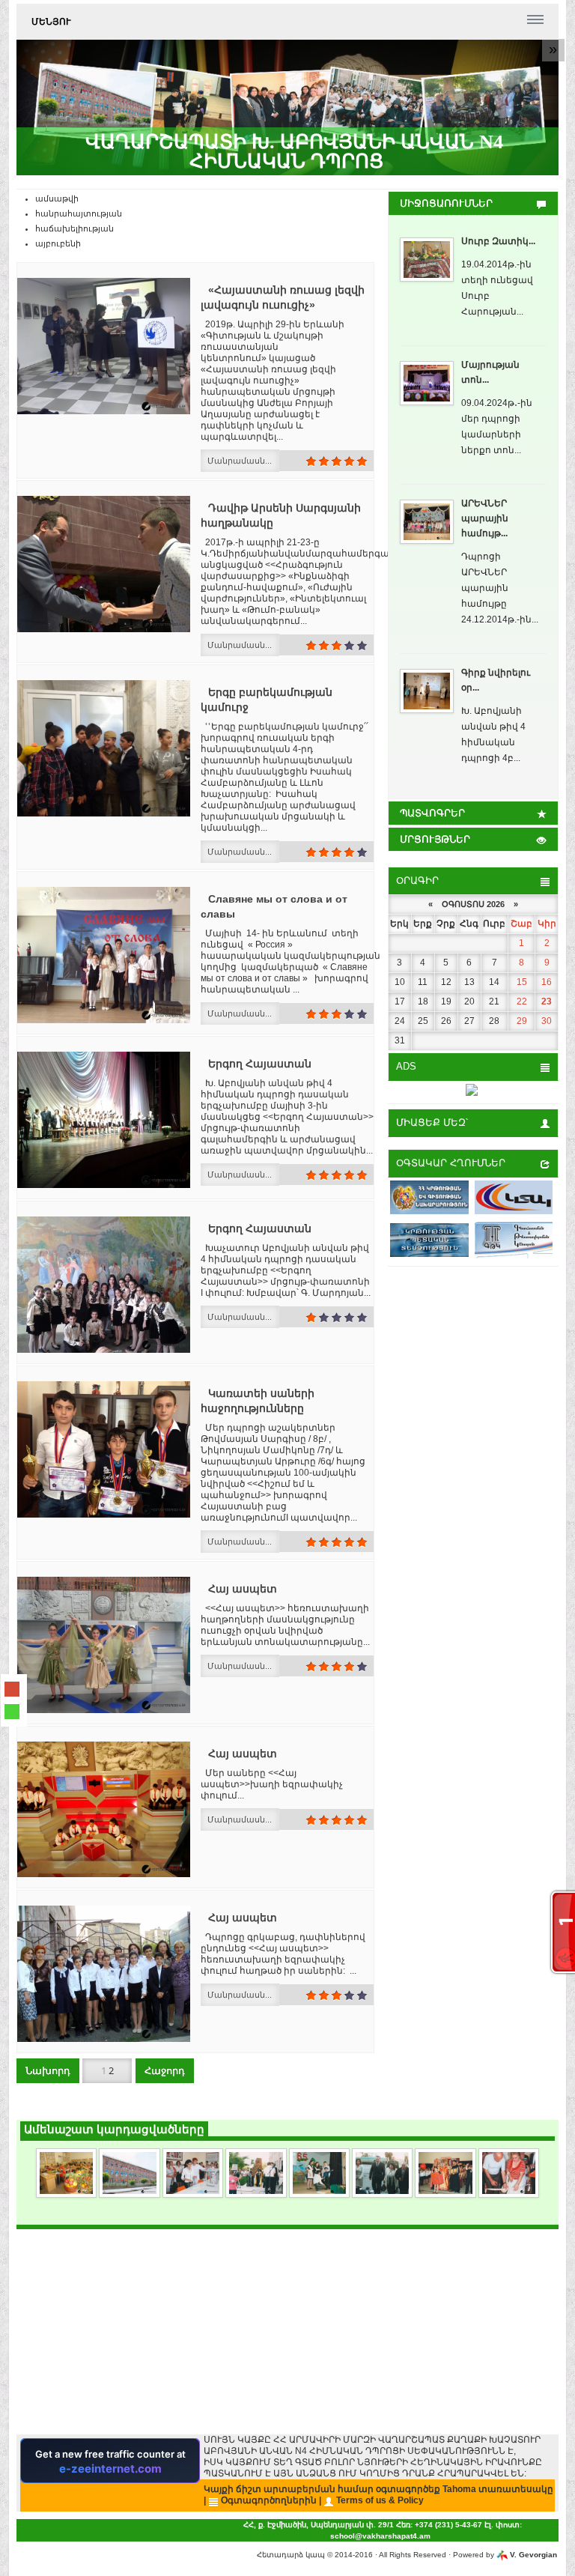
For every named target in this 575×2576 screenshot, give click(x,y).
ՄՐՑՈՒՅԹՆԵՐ (435, 839)
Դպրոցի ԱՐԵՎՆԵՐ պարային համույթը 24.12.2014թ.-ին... (500, 588)
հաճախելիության (74, 228)
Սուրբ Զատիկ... (498, 241)
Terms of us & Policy (380, 2500)
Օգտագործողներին (269, 2500)
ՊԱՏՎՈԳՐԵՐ (432, 813)
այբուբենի (58, 243)
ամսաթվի (57, 198)
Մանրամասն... (240, 461)
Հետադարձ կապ (291, 2555)
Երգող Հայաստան (260, 1064)
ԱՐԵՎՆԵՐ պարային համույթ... (485, 518)
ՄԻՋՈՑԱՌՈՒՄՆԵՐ (446, 203)
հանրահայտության (79, 213)
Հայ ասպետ (243, 1589)
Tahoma (459, 2489)
